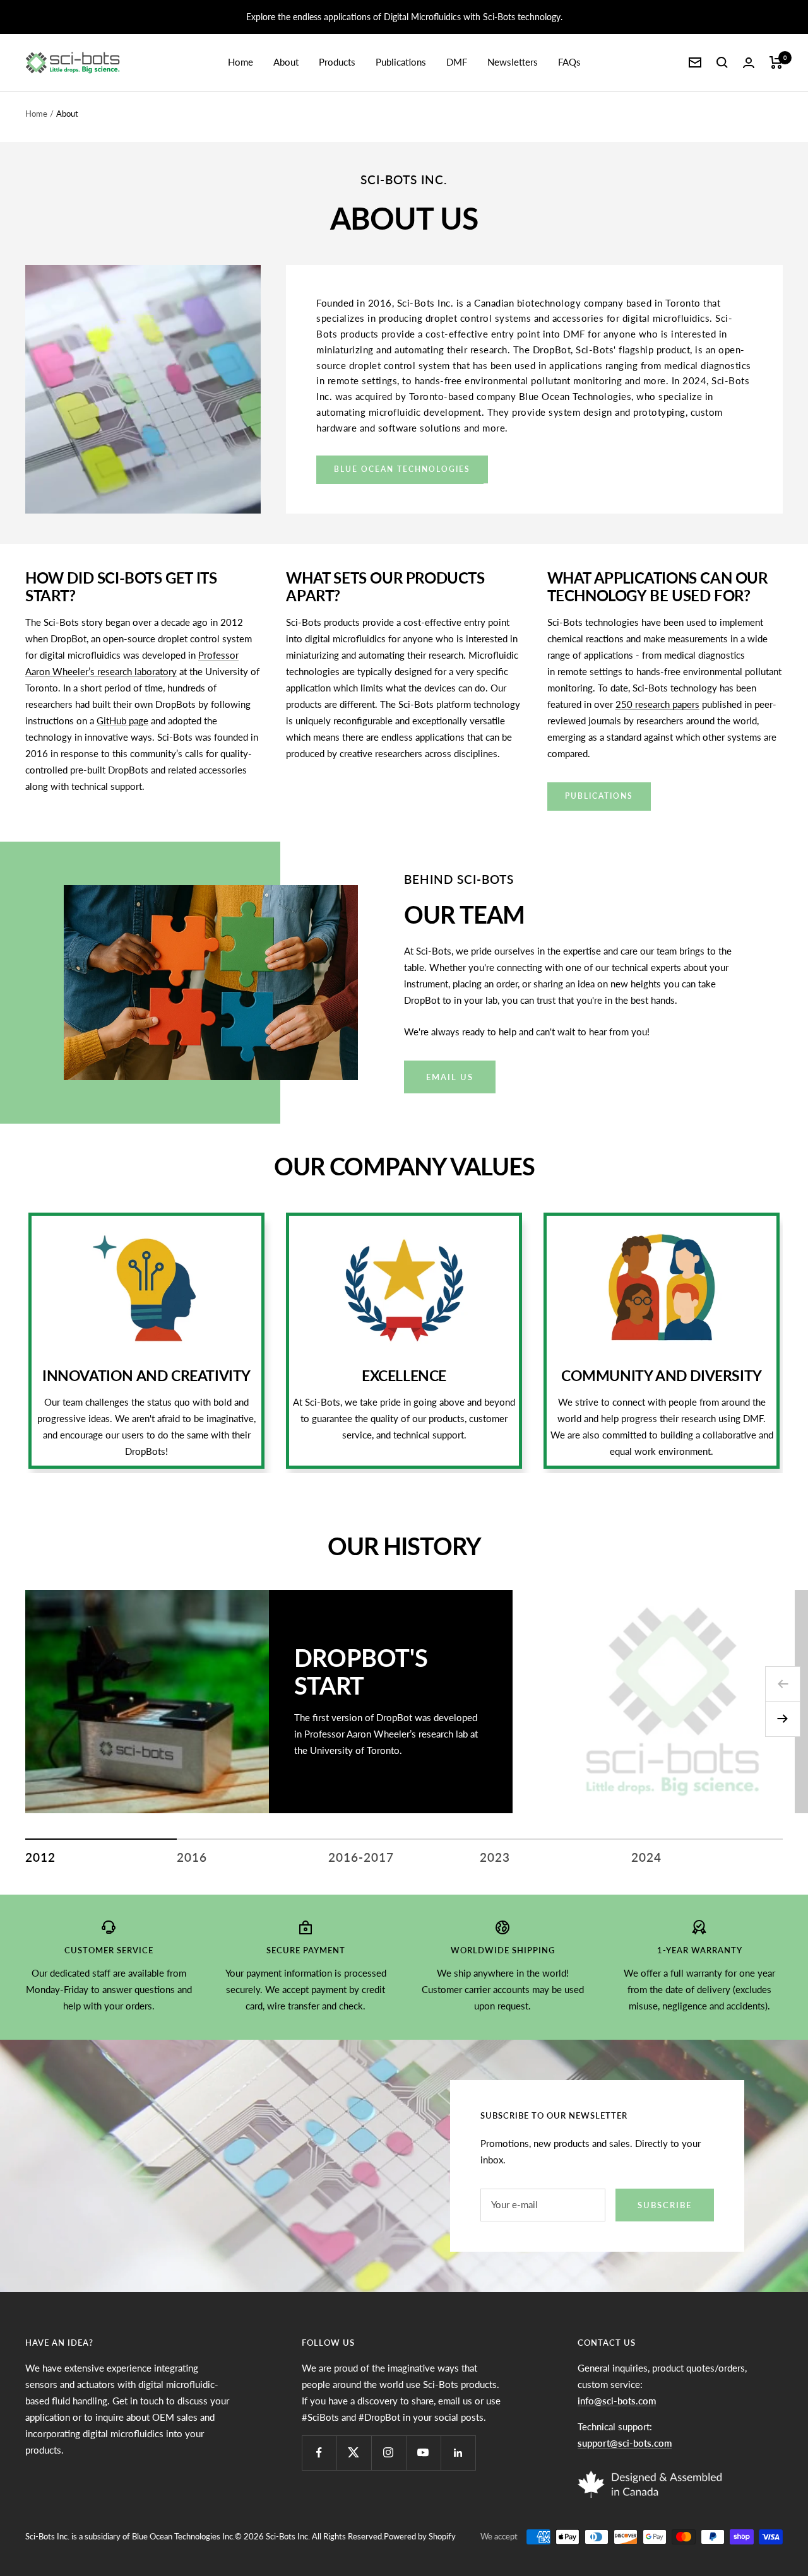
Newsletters (513, 62)
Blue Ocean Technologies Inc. (183, 2536)
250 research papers (657, 704)
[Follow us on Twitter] (354, 2453)
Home (241, 62)
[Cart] (776, 62)
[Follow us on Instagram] (389, 2453)
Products (337, 62)
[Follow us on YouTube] (423, 2453)
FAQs (569, 62)
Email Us (450, 1077)
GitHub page (122, 720)
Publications (401, 62)
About (286, 62)
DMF (457, 62)
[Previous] (783, 1684)
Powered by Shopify (420, 2536)
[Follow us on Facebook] (319, 2453)
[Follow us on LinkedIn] (458, 2453)
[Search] (722, 62)
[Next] (783, 1719)
